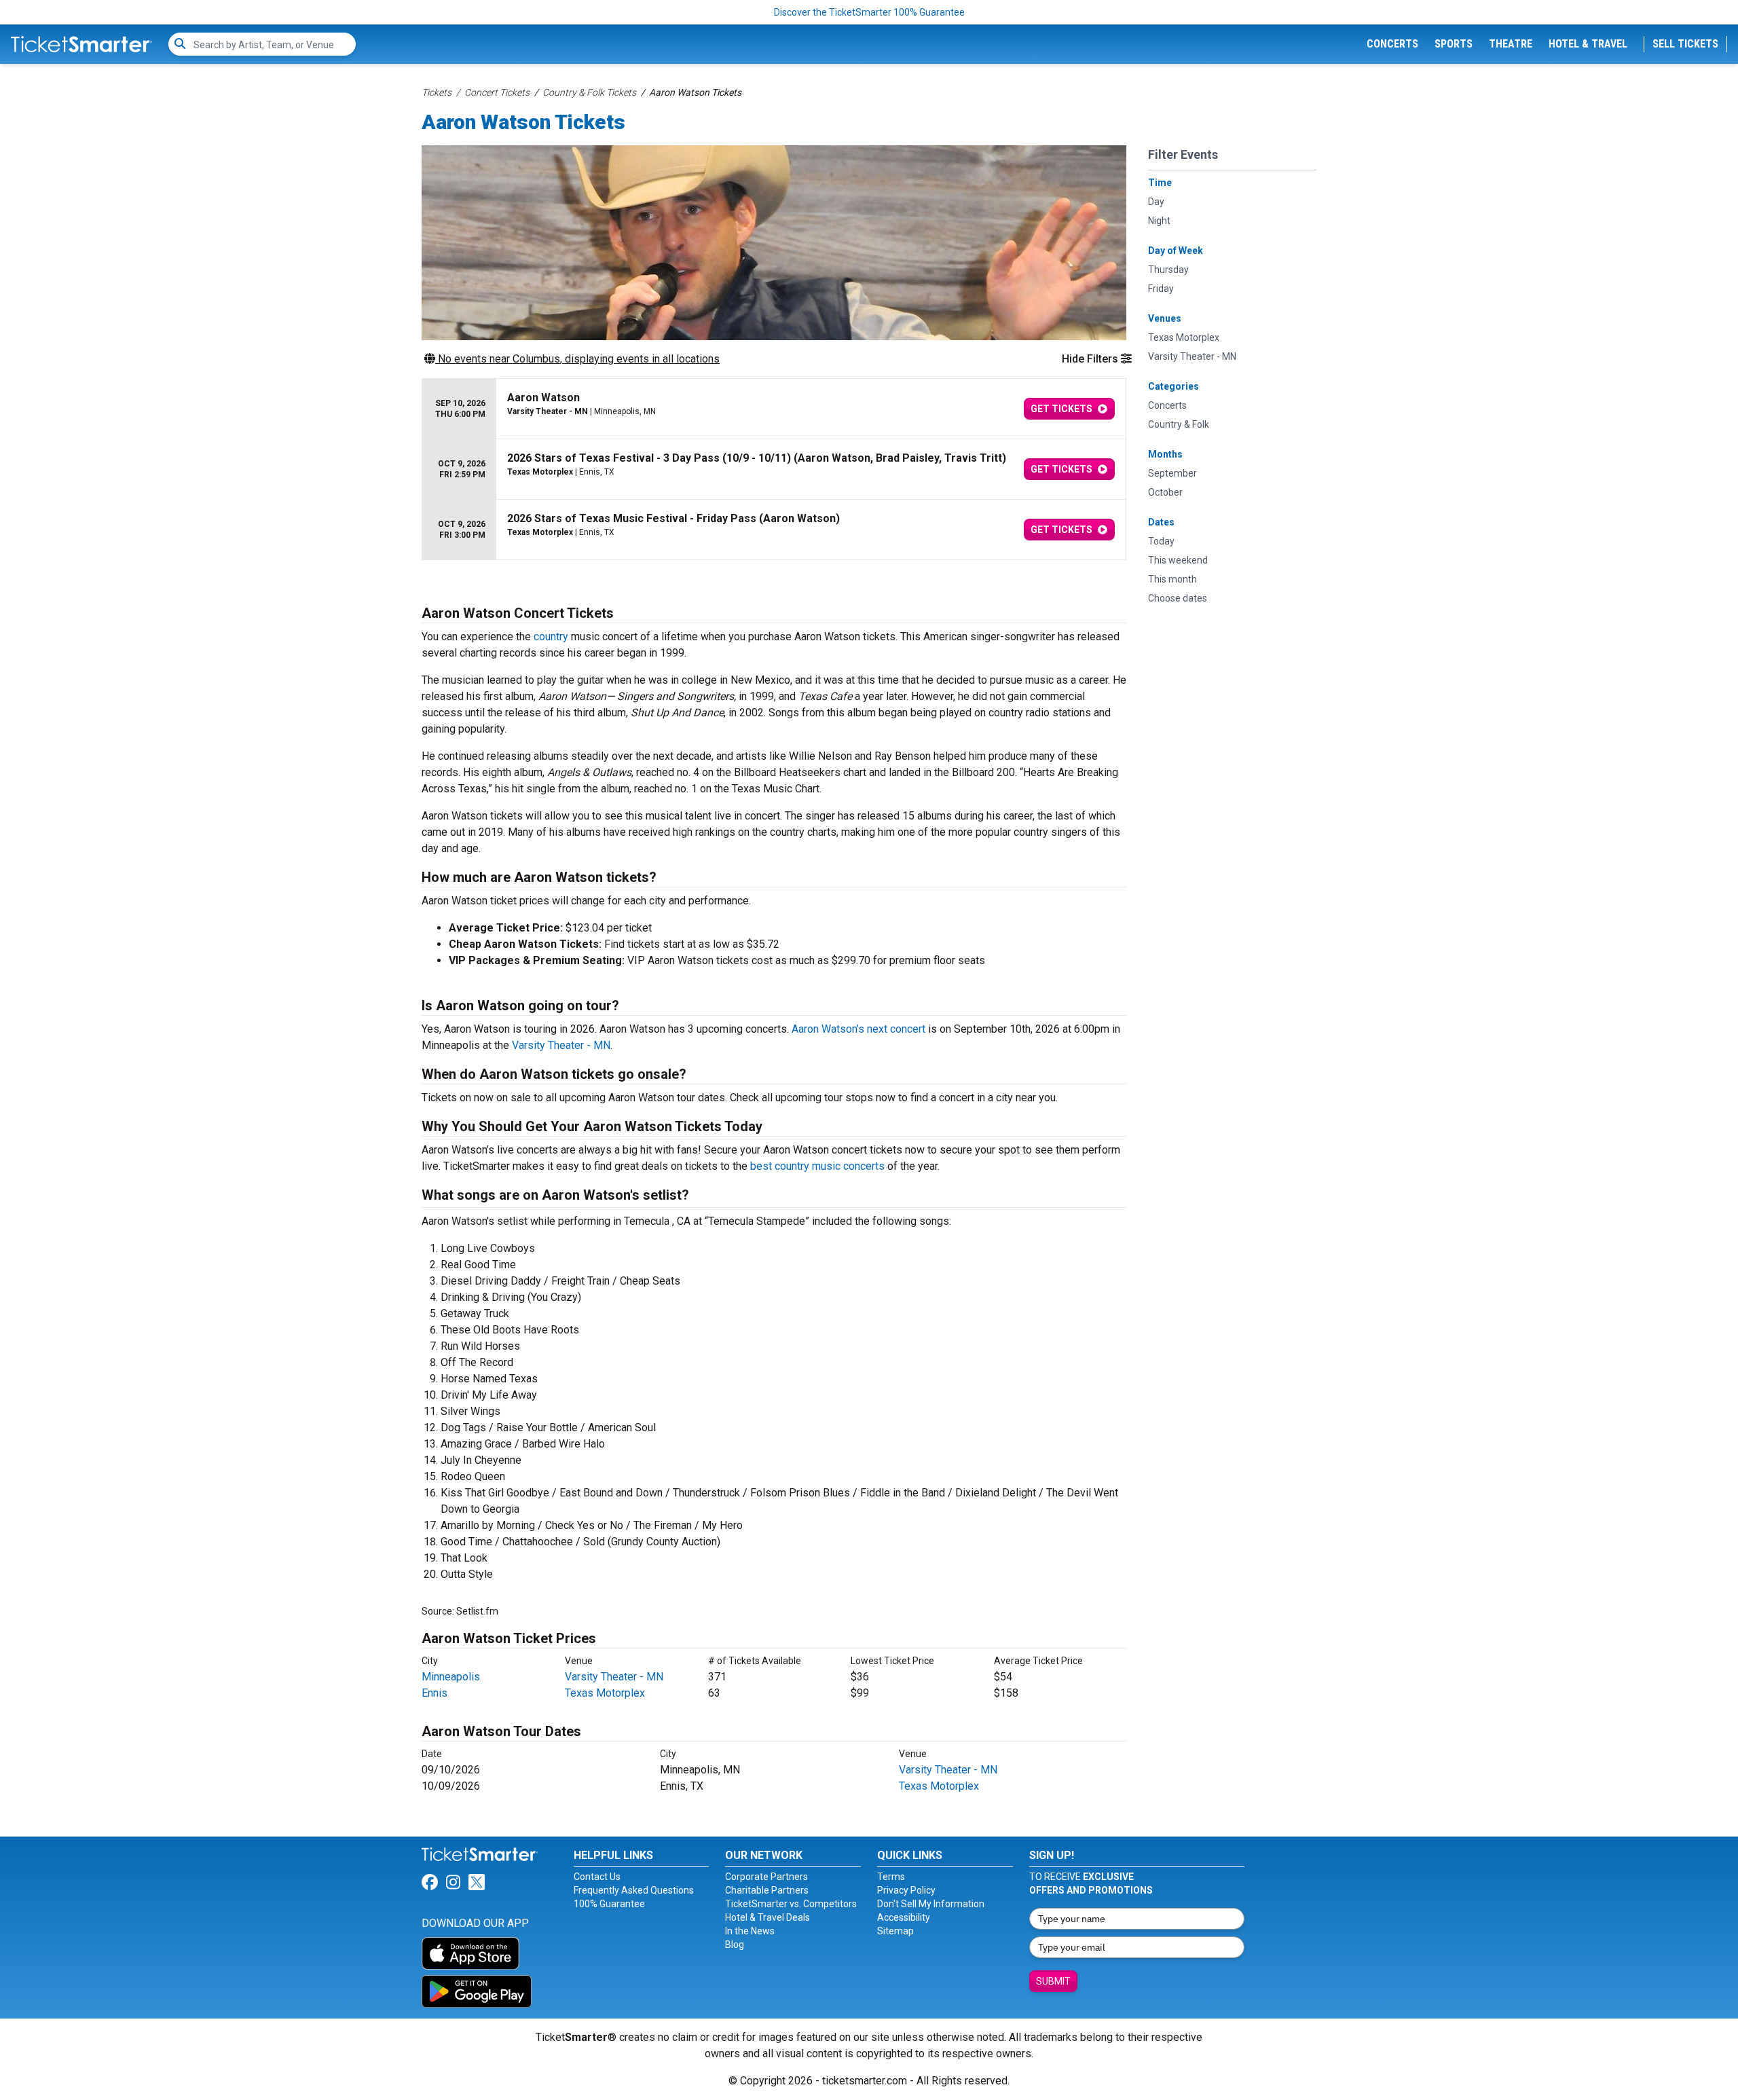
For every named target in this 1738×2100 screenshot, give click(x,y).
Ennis (434, 1693)
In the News (750, 1931)
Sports (1454, 44)
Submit (1053, 1981)
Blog (735, 1945)
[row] (774, 409)
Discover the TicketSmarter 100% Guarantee (869, 12)
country (551, 637)
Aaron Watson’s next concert (858, 1029)
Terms (891, 1877)
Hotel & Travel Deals (768, 1917)
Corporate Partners (766, 1877)
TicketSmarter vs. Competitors (791, 1904)
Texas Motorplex (605, 1693)
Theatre (1511, 44)
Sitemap (895, 1931)
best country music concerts (817, 1166)
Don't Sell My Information (931, 1904)
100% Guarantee (609, 1904)
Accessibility (904, 1917)
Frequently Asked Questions (634, 1890)
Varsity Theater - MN (561, 1045)
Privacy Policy (906, 1890)
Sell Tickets (1685, 44)
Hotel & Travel (1588, 44)
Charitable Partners (767, 1890)
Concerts (1392, 44)
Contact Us (597, 1877)
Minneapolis (451, 1677)
